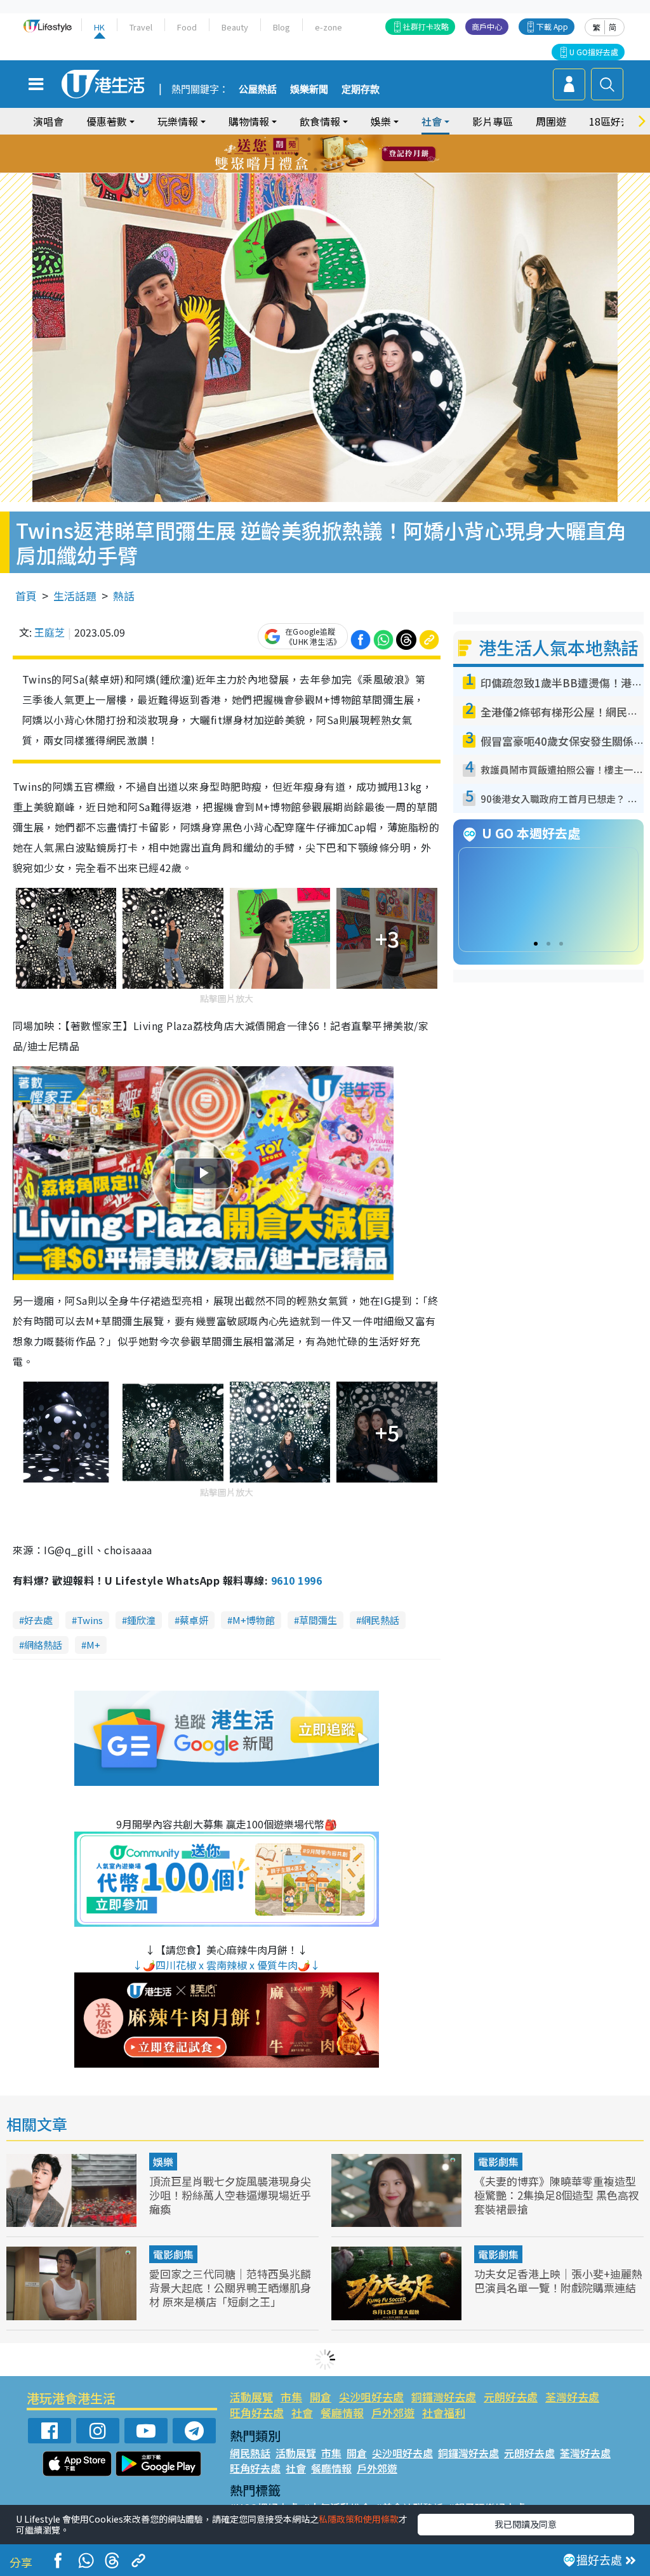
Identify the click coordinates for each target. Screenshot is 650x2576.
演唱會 (48, 121)
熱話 (124, 596)
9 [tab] (322, 154)
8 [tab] (309, 154)
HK (99, 27)
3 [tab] (322, 139)
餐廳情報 (342, 2413)
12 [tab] (360, 154)
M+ (93, 1645)
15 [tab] (328, 169)
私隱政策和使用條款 (359, 2519)
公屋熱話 (258, 89)
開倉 (321, 2397)
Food (187, 27)
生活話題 (75, 596)
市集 (291, 2397)
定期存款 (361, 89)
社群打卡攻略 (426, 26)
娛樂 (163, 2162)
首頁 (26, 596)
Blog (282, 27)
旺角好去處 (257, 2413)
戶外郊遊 (393, 2413)
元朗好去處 (511, 2397)
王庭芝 (50, 632)
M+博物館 (254, 1620)
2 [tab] (309, 139)
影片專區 (493, 121)
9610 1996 (296, 1580)
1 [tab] (296, 139)
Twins (90, 1620)
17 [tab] (354, 169)
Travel (141, 27)
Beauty (235, 27)
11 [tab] (347, 154)
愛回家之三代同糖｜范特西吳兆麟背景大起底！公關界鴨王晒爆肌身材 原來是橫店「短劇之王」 (230, 2288)
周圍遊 (551, 121)
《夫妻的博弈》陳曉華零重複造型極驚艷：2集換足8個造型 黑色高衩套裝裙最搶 (557, 2195)
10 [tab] (335, 154)
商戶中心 (487, 26)
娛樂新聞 (309, 89)
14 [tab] (315, 169)
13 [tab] (303, 169)
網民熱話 (380, 1620)
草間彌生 (318, 1620)
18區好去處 (615, 121)
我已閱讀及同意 (526, 2524)
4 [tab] (335, 139)
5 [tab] (347, 139)
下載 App (552, 26)
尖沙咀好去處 (371, 2397)
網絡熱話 (43, 1645)
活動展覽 (251, 2397)
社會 (302, 2413)
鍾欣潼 (141, 1620)
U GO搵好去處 (594, 52)
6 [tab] (360, 139)
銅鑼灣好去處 (444, 2397)
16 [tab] (341, 169)
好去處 (38, 1620)
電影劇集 (498, 2162)
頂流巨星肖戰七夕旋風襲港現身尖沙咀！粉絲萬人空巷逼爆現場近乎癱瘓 (230, 2195)
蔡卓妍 (194, 1620)
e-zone (328, 27)
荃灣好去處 (572, 2397)
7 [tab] (296, 154)
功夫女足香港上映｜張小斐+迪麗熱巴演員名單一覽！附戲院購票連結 (558, 2281)
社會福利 (444, 2413)
